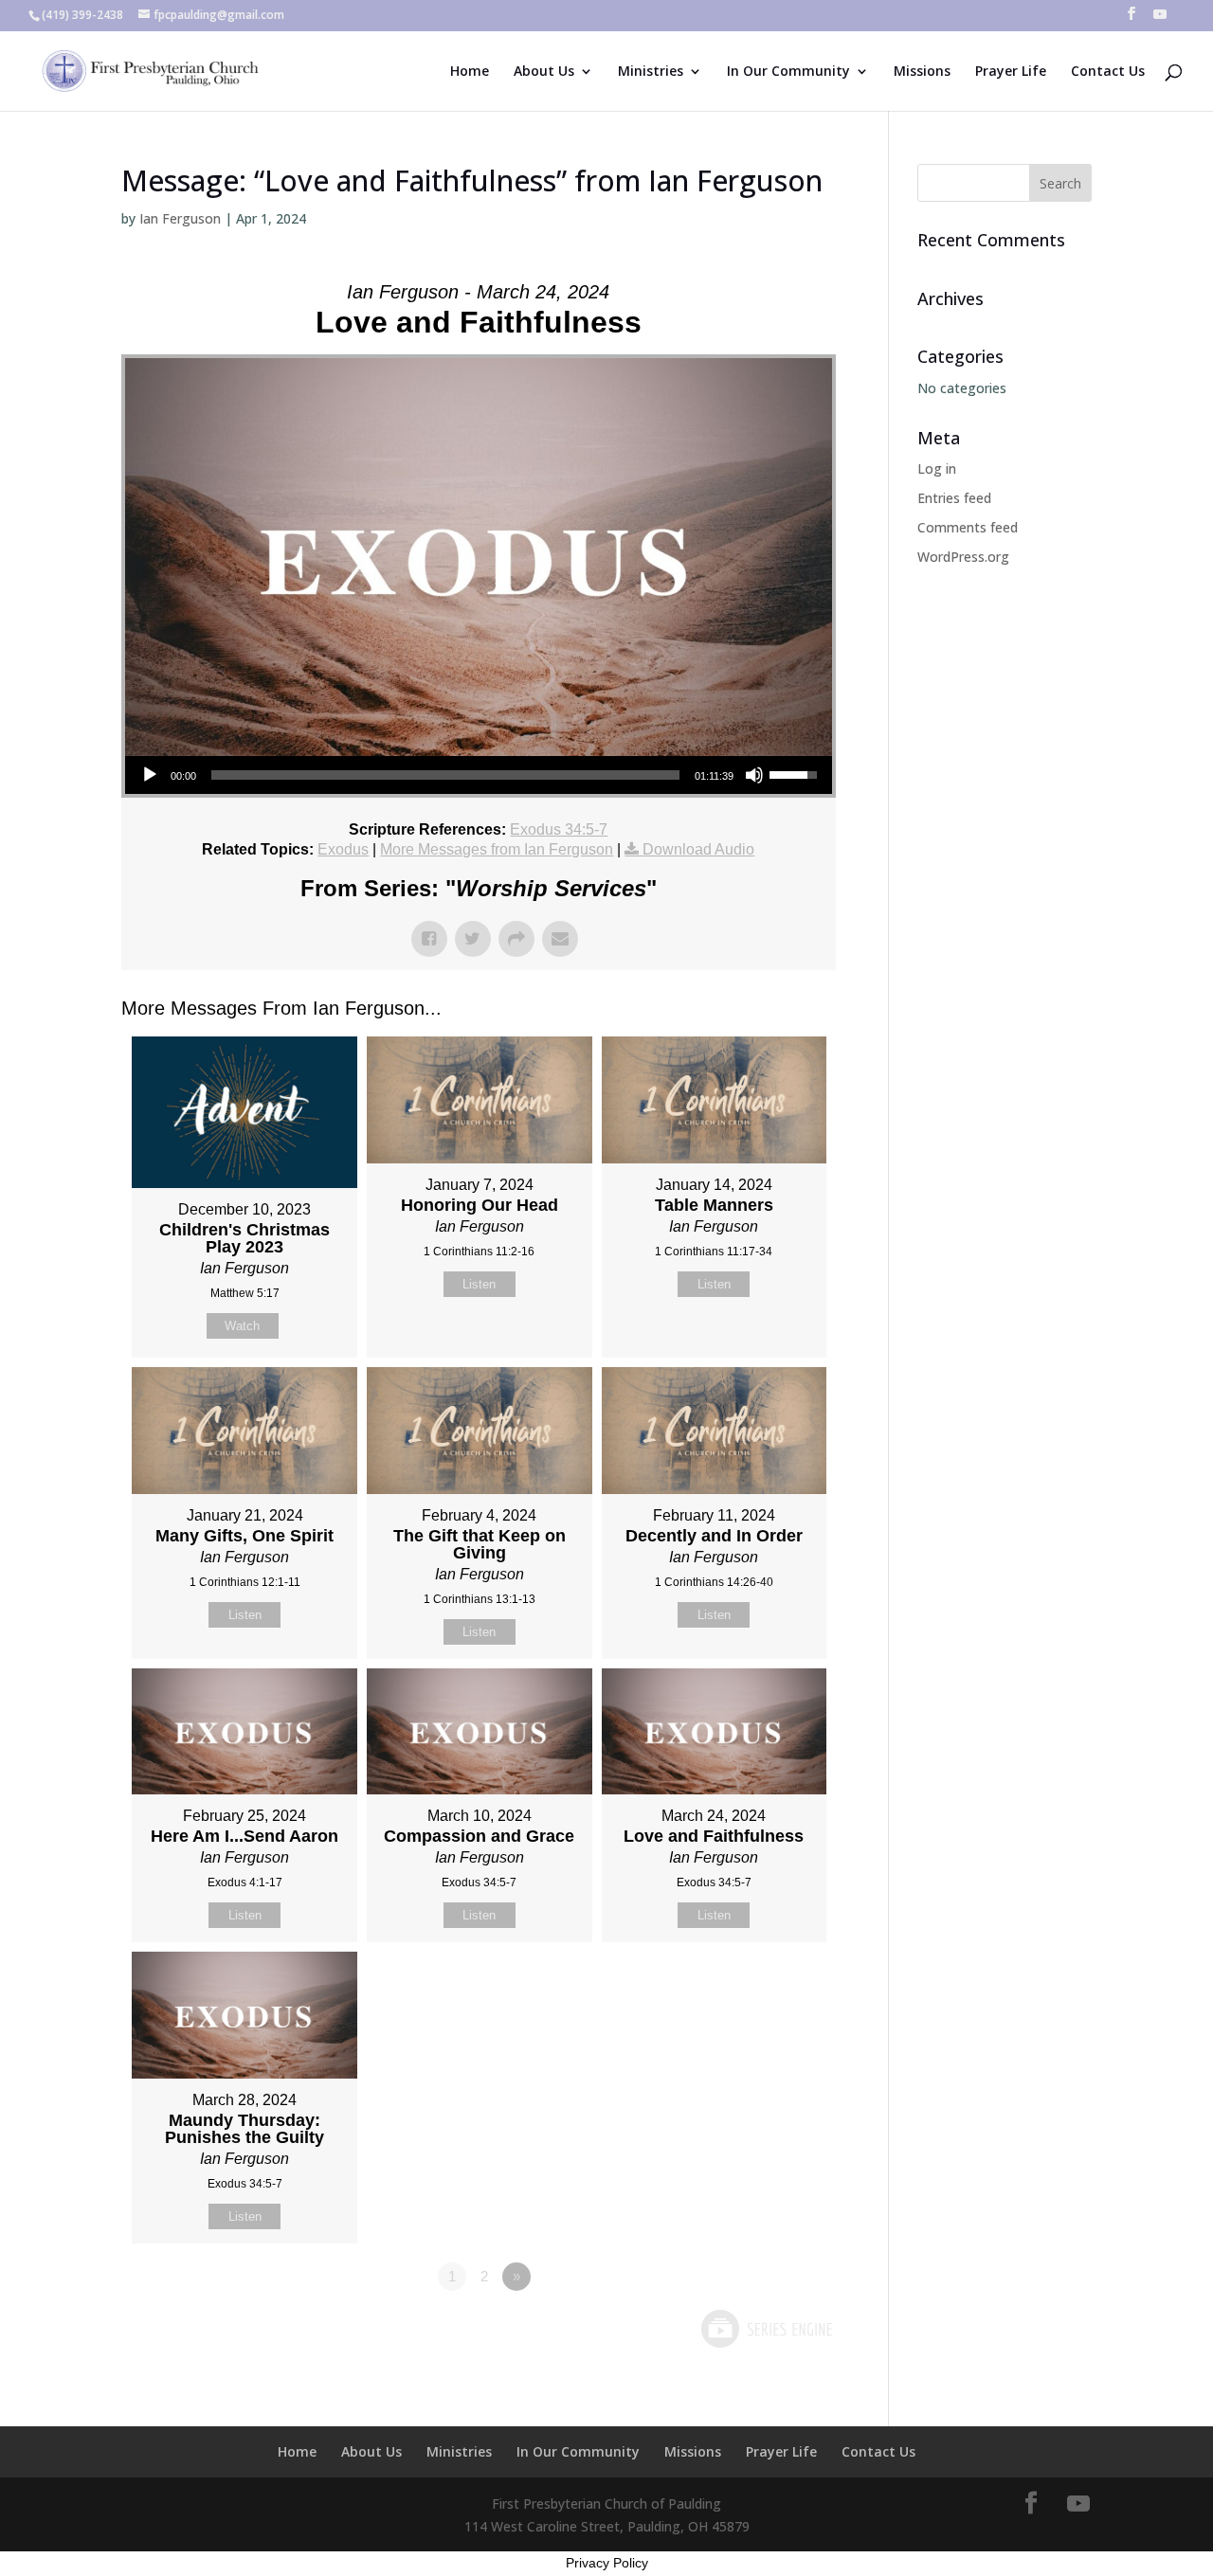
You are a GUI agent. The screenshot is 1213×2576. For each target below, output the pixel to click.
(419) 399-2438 (82, 15)
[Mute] (754, 775)
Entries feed (954, 498)
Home (470, 72)
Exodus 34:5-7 (559, 829)
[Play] (150, 775)
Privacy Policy (607, 2563)
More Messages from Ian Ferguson (497, 849)
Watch (242, 1326)
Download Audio (698, 849)
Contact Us (1108, 72)
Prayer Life (1011, 72)
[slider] (445, 775)
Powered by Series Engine (766, 2329)
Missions (922, 72)
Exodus (343, 849)
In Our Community (788, 72)
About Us (544, 72)
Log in (937, 468)
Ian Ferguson (180, 218)
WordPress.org (963, 557)
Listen (479, 1284)
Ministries (651, 72)
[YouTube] (1160, 19)
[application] (479, 775)
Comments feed (968, 527)
